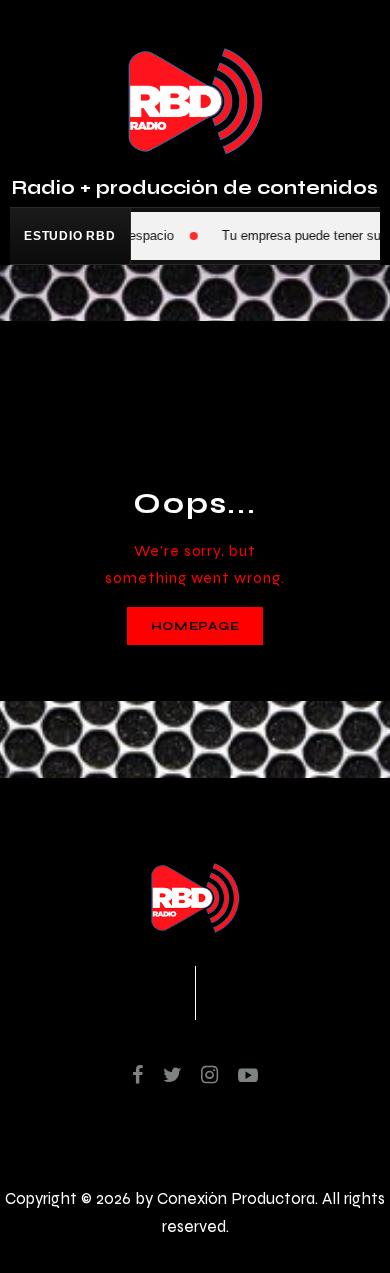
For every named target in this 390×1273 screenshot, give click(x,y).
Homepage (195, 626)
